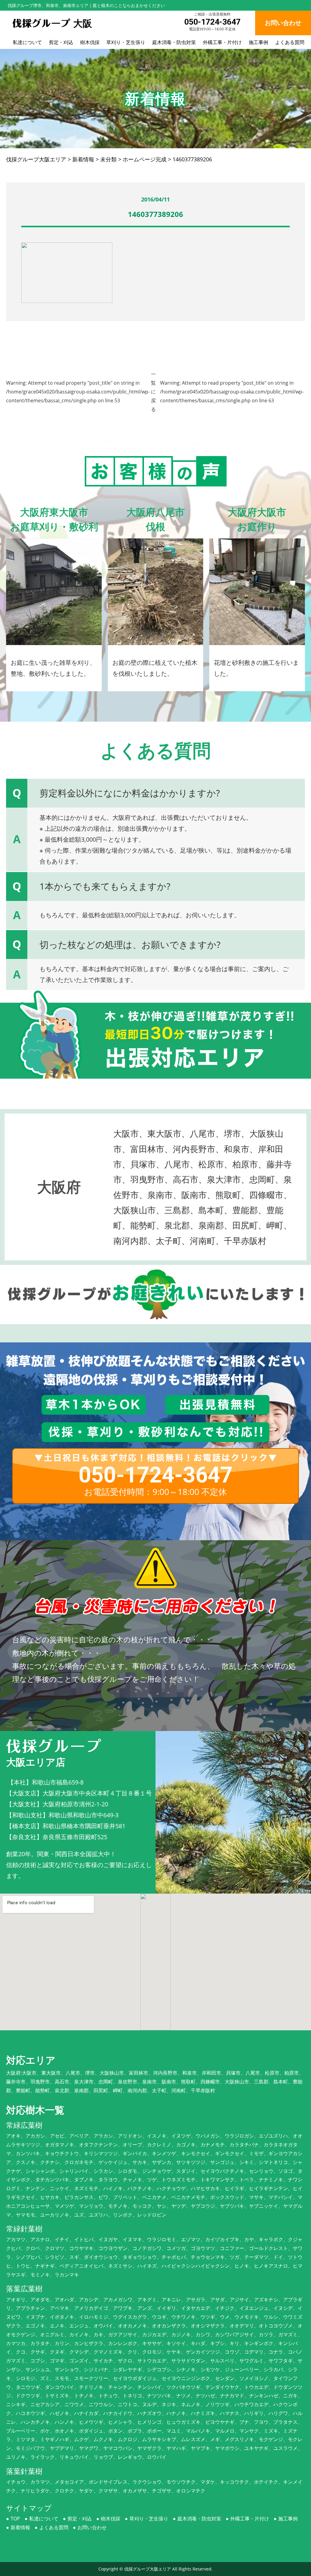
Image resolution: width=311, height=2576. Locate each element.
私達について (27, 42)
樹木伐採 (90, 42)
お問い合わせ (92, 2527)
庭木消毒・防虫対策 (174, 42)
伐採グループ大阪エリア (148, 2569)
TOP (15, 2519)
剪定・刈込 (61, 42)
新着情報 (20, 2527)
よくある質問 (290, 42)
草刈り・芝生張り (126, 42)
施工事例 (258, 42)
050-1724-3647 (212, 22)
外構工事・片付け (222, 42)
